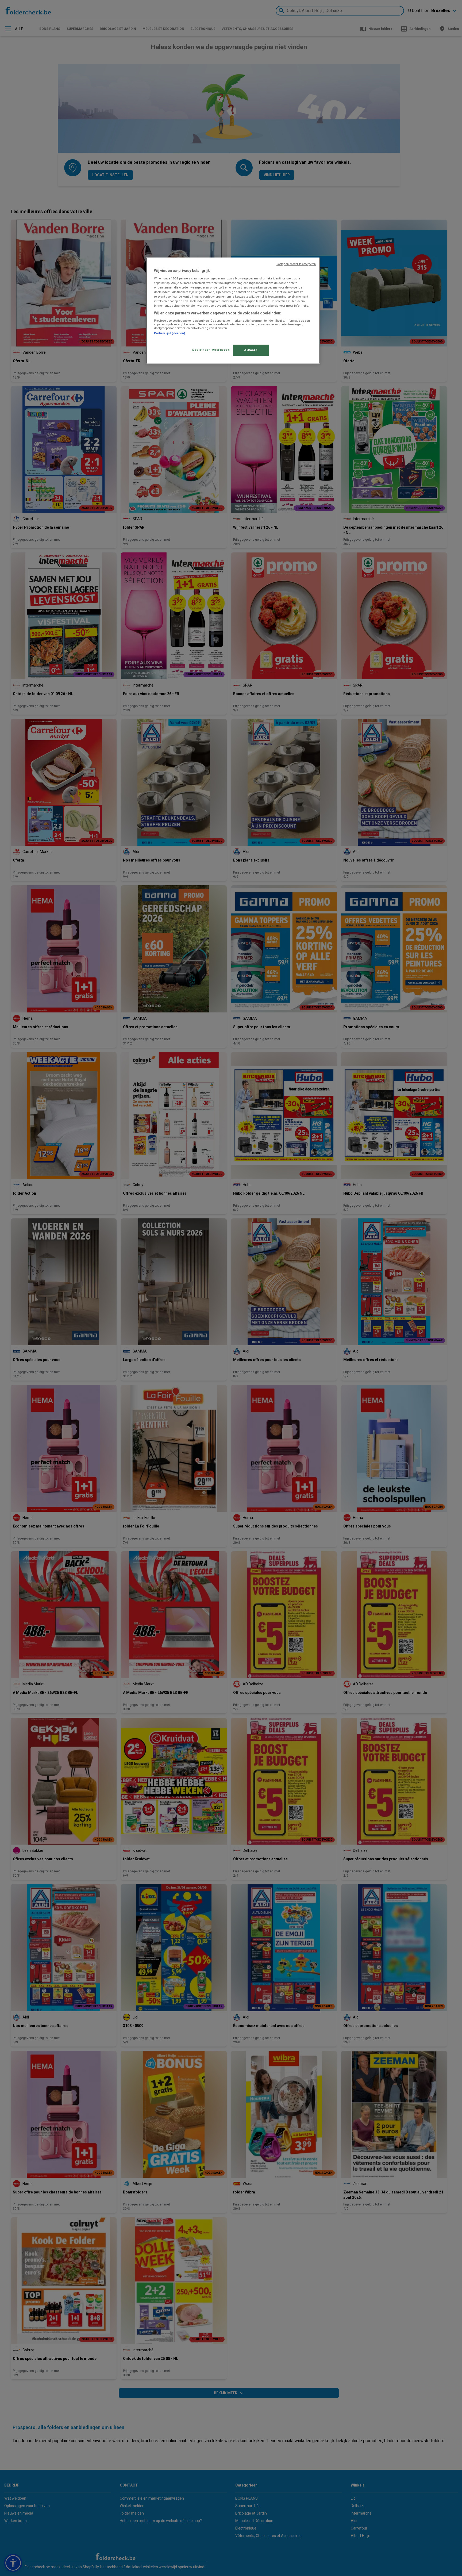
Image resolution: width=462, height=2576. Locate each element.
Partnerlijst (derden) (170, 333)
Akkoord (251, 350)
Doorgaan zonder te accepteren (296, 264)
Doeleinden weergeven (211, 350)
